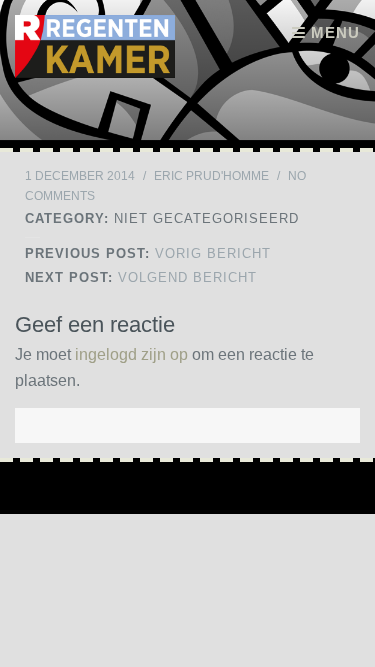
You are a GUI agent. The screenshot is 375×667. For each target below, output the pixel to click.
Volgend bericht (141, 277)
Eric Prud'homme (211, 176)
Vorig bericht (148, 253)
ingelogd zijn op (131, 354)
